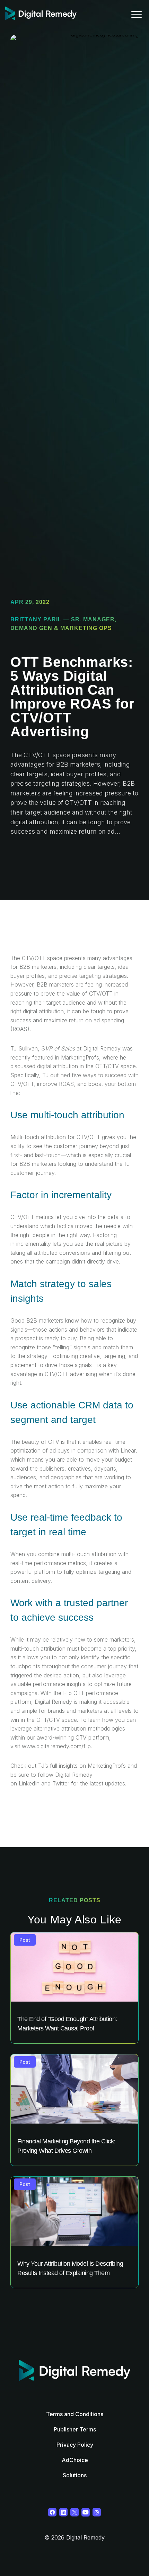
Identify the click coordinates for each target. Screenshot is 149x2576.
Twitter (61, 1783)
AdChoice (75, 2460)
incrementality (34, 1244)
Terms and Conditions (75, 2414)
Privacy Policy (75, 2445)
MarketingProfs (108, 1766)
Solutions (75, 2475)
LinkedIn (29, 1783)
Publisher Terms (75, 2429)
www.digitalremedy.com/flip (56, 1746)
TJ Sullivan (24, 1048)
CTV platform (92, 1737)
